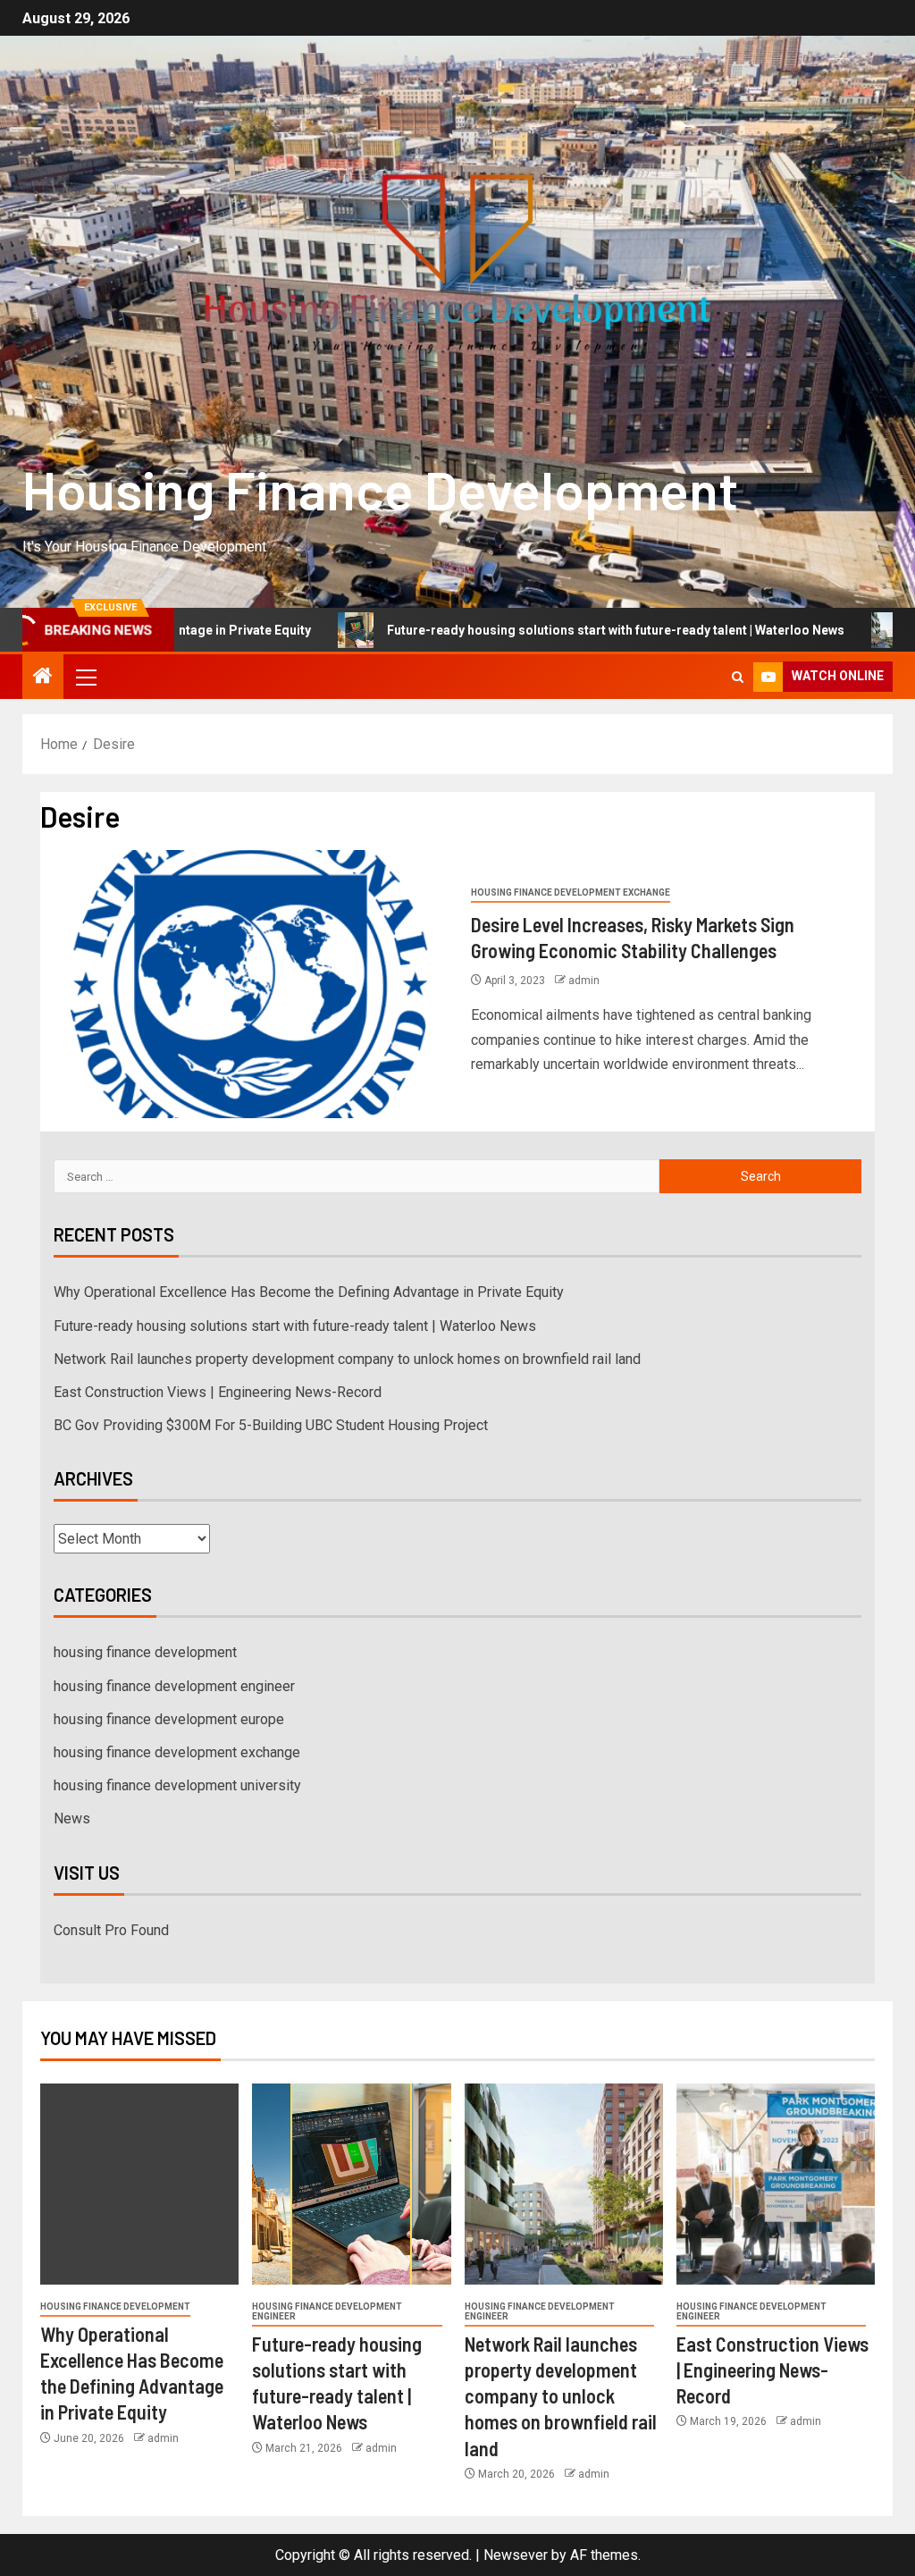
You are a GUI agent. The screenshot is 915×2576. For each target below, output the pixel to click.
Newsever (516, 2555)
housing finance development (145, 1652)
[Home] (43, 678)
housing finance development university (177, 1785)
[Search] (738, 677)
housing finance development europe (169, 1719)
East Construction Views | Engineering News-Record (218, 1392)
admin (584, 981)
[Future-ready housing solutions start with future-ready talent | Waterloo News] (351, 2184)
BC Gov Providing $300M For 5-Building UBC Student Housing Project (271, 1425)
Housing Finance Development (380, 489)
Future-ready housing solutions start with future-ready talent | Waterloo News (532, 630)
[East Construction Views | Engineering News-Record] (776, 2184)
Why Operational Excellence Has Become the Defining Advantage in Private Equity (309, 1292)
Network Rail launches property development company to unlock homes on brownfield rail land (347, 1359)
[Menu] (85, 677)
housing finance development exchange (571, 892)
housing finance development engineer (174, 1686)
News (72, 1818)
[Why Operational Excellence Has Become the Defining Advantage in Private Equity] (139, 2184)
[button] (85, 677)
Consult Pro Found (111, 1930)
